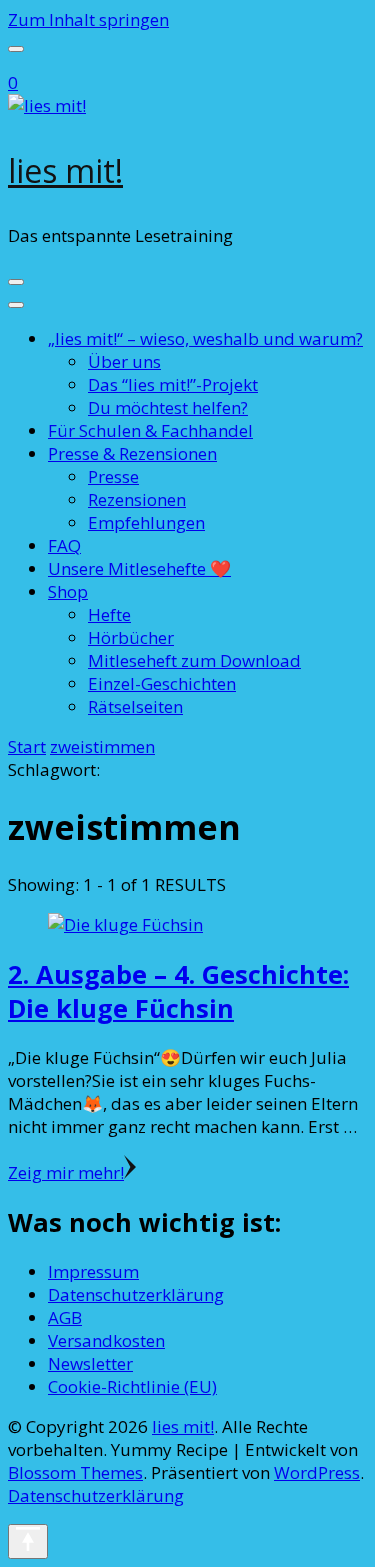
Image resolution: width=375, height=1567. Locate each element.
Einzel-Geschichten (162, 683)
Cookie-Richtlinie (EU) (132, 1386)
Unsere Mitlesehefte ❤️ (139, 568)
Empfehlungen (146, 522)
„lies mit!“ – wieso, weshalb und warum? (205, 338)
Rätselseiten (135, 706)
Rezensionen (137, 499)
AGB (65, 1317)
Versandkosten (106, 1340)
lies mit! (65, 170)
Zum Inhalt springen (88, 19)
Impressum (93, 1271)
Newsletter (90, 1363)
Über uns (124, 361)
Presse (113, 476)
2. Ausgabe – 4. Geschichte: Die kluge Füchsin (178, 991)
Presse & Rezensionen (132, 453)
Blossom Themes (75, 1472)
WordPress (317, 1472)
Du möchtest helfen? (168, 407)
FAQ (64, 545)
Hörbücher (131, 637)
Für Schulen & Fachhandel (150, 430)
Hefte (109, 614)
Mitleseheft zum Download (194, 660)
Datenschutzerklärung (136, 1294)
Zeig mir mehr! (66, 1172)
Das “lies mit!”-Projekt (173, 384)
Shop (68, 591)
